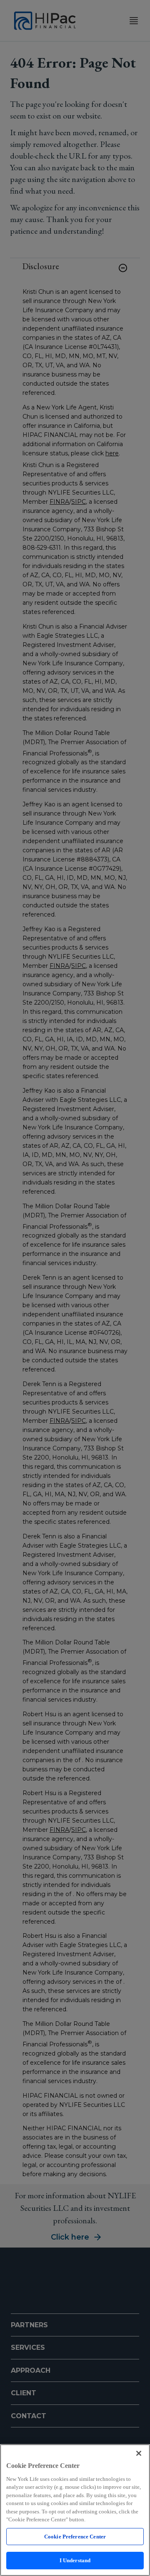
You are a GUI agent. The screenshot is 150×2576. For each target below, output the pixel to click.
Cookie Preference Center (75, 2537)
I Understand (75, 2560)
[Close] (139, 2453)
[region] (75, 2510)
